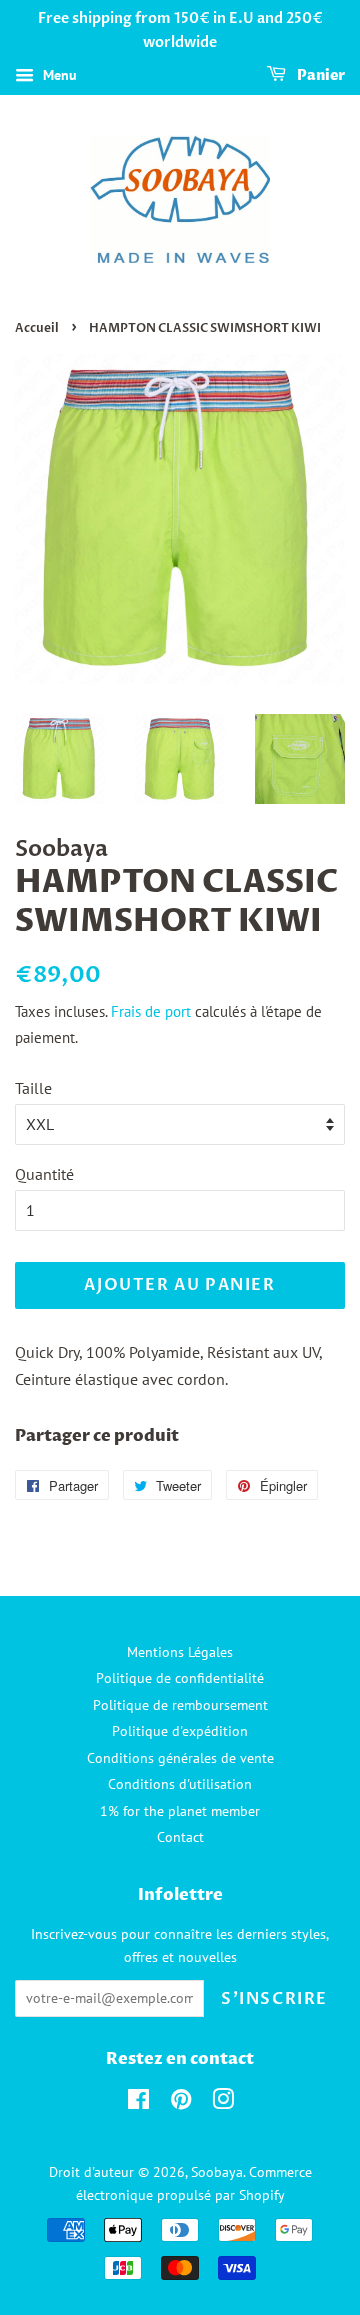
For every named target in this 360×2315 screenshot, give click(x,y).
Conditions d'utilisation (180, 1784)
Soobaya (217, 2172)
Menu (58, 75)
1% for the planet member (180, 1811)
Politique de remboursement (180, 1705)
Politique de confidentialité (180, 1678)
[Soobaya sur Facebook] (138, 2103)
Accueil (37, 328)
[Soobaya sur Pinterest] (181, 2103)
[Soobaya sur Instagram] (223, 2103)
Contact (180, 1837)
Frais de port (151, 1011)
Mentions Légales (180, 1652)
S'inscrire (274, 1999)
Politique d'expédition (180, 1731)
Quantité (44, 1174)
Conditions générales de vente (180, 1758)
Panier (319, 75)
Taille (33, 1088)
